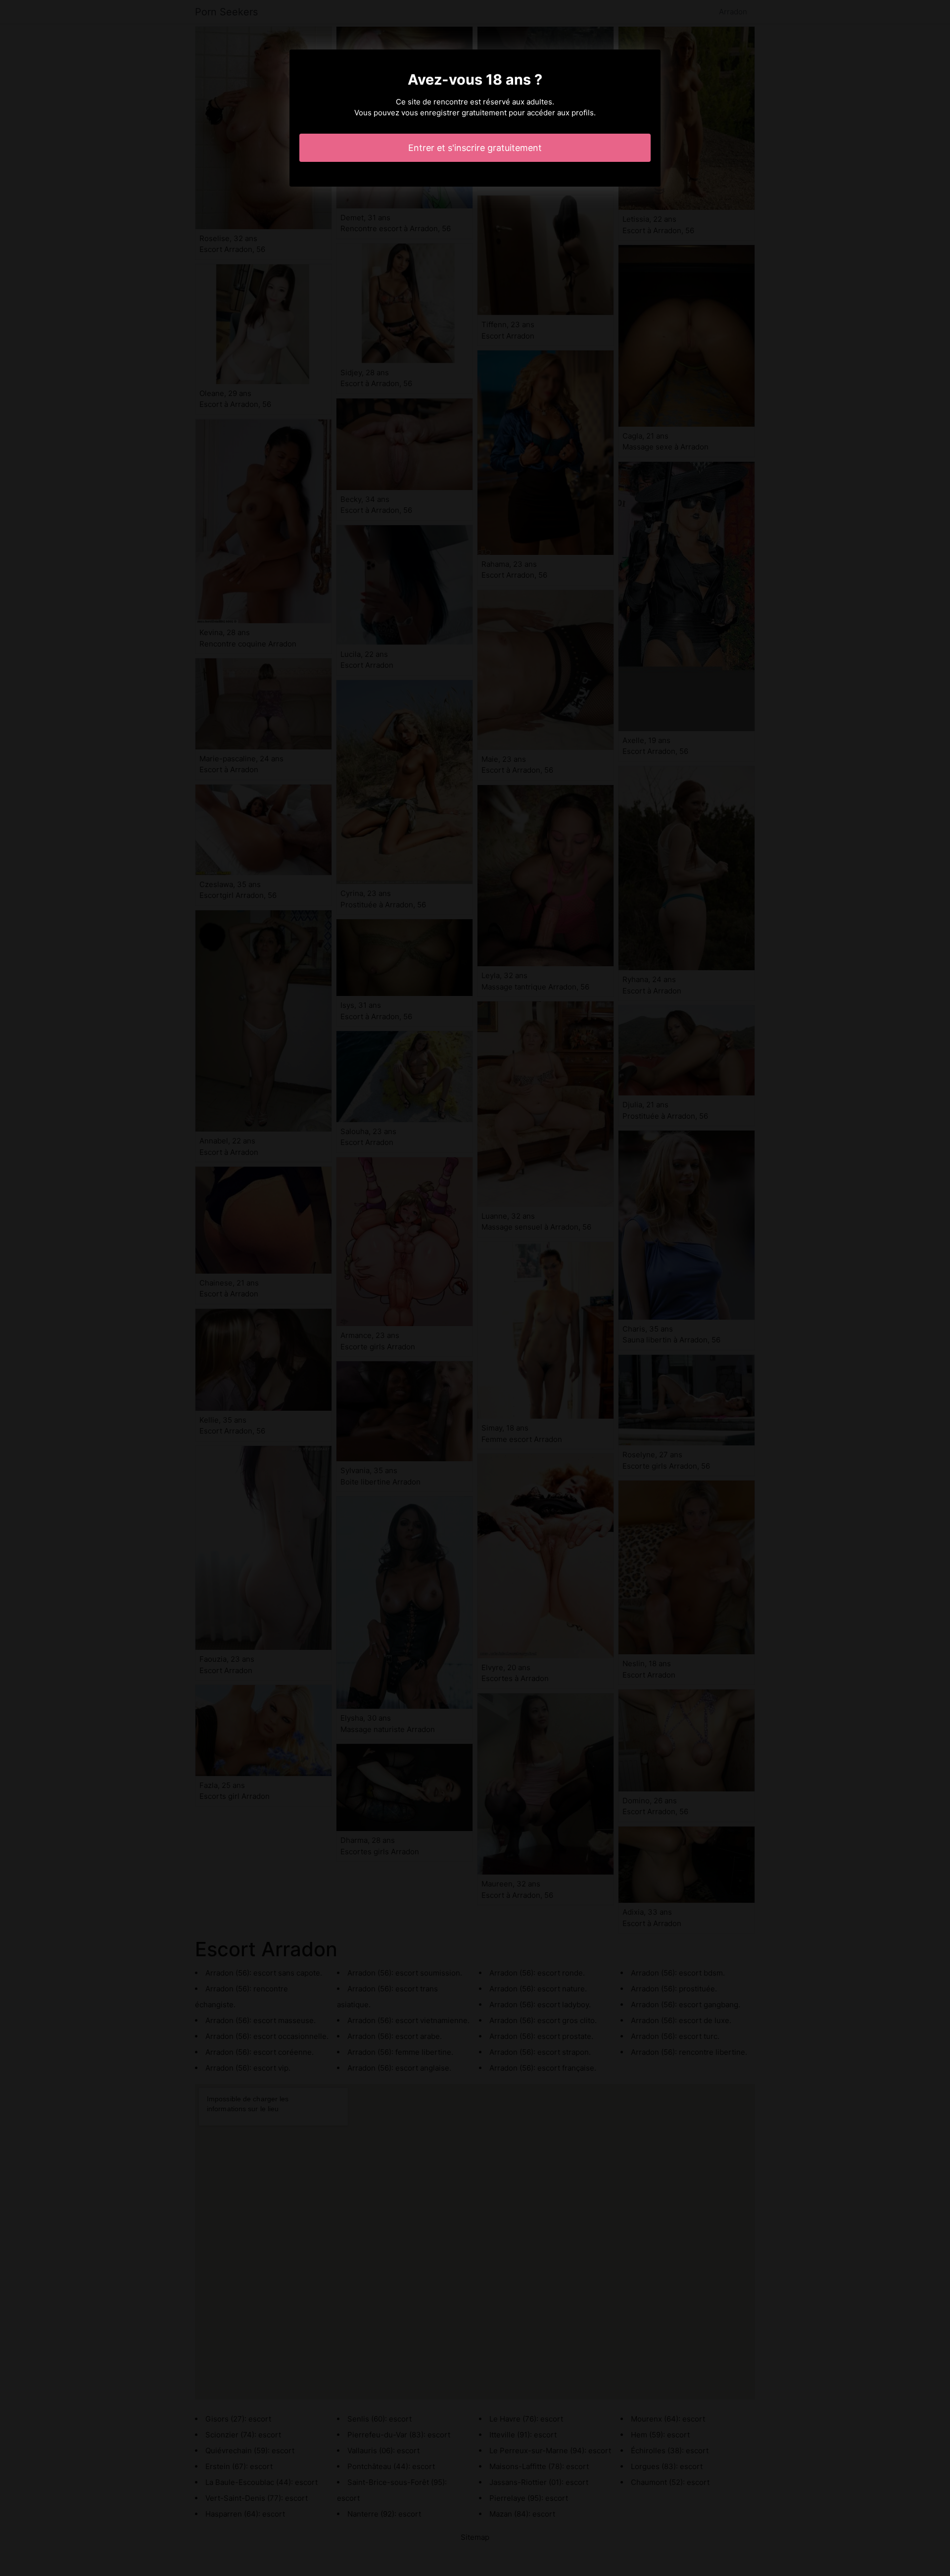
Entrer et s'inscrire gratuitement (475, 148)
